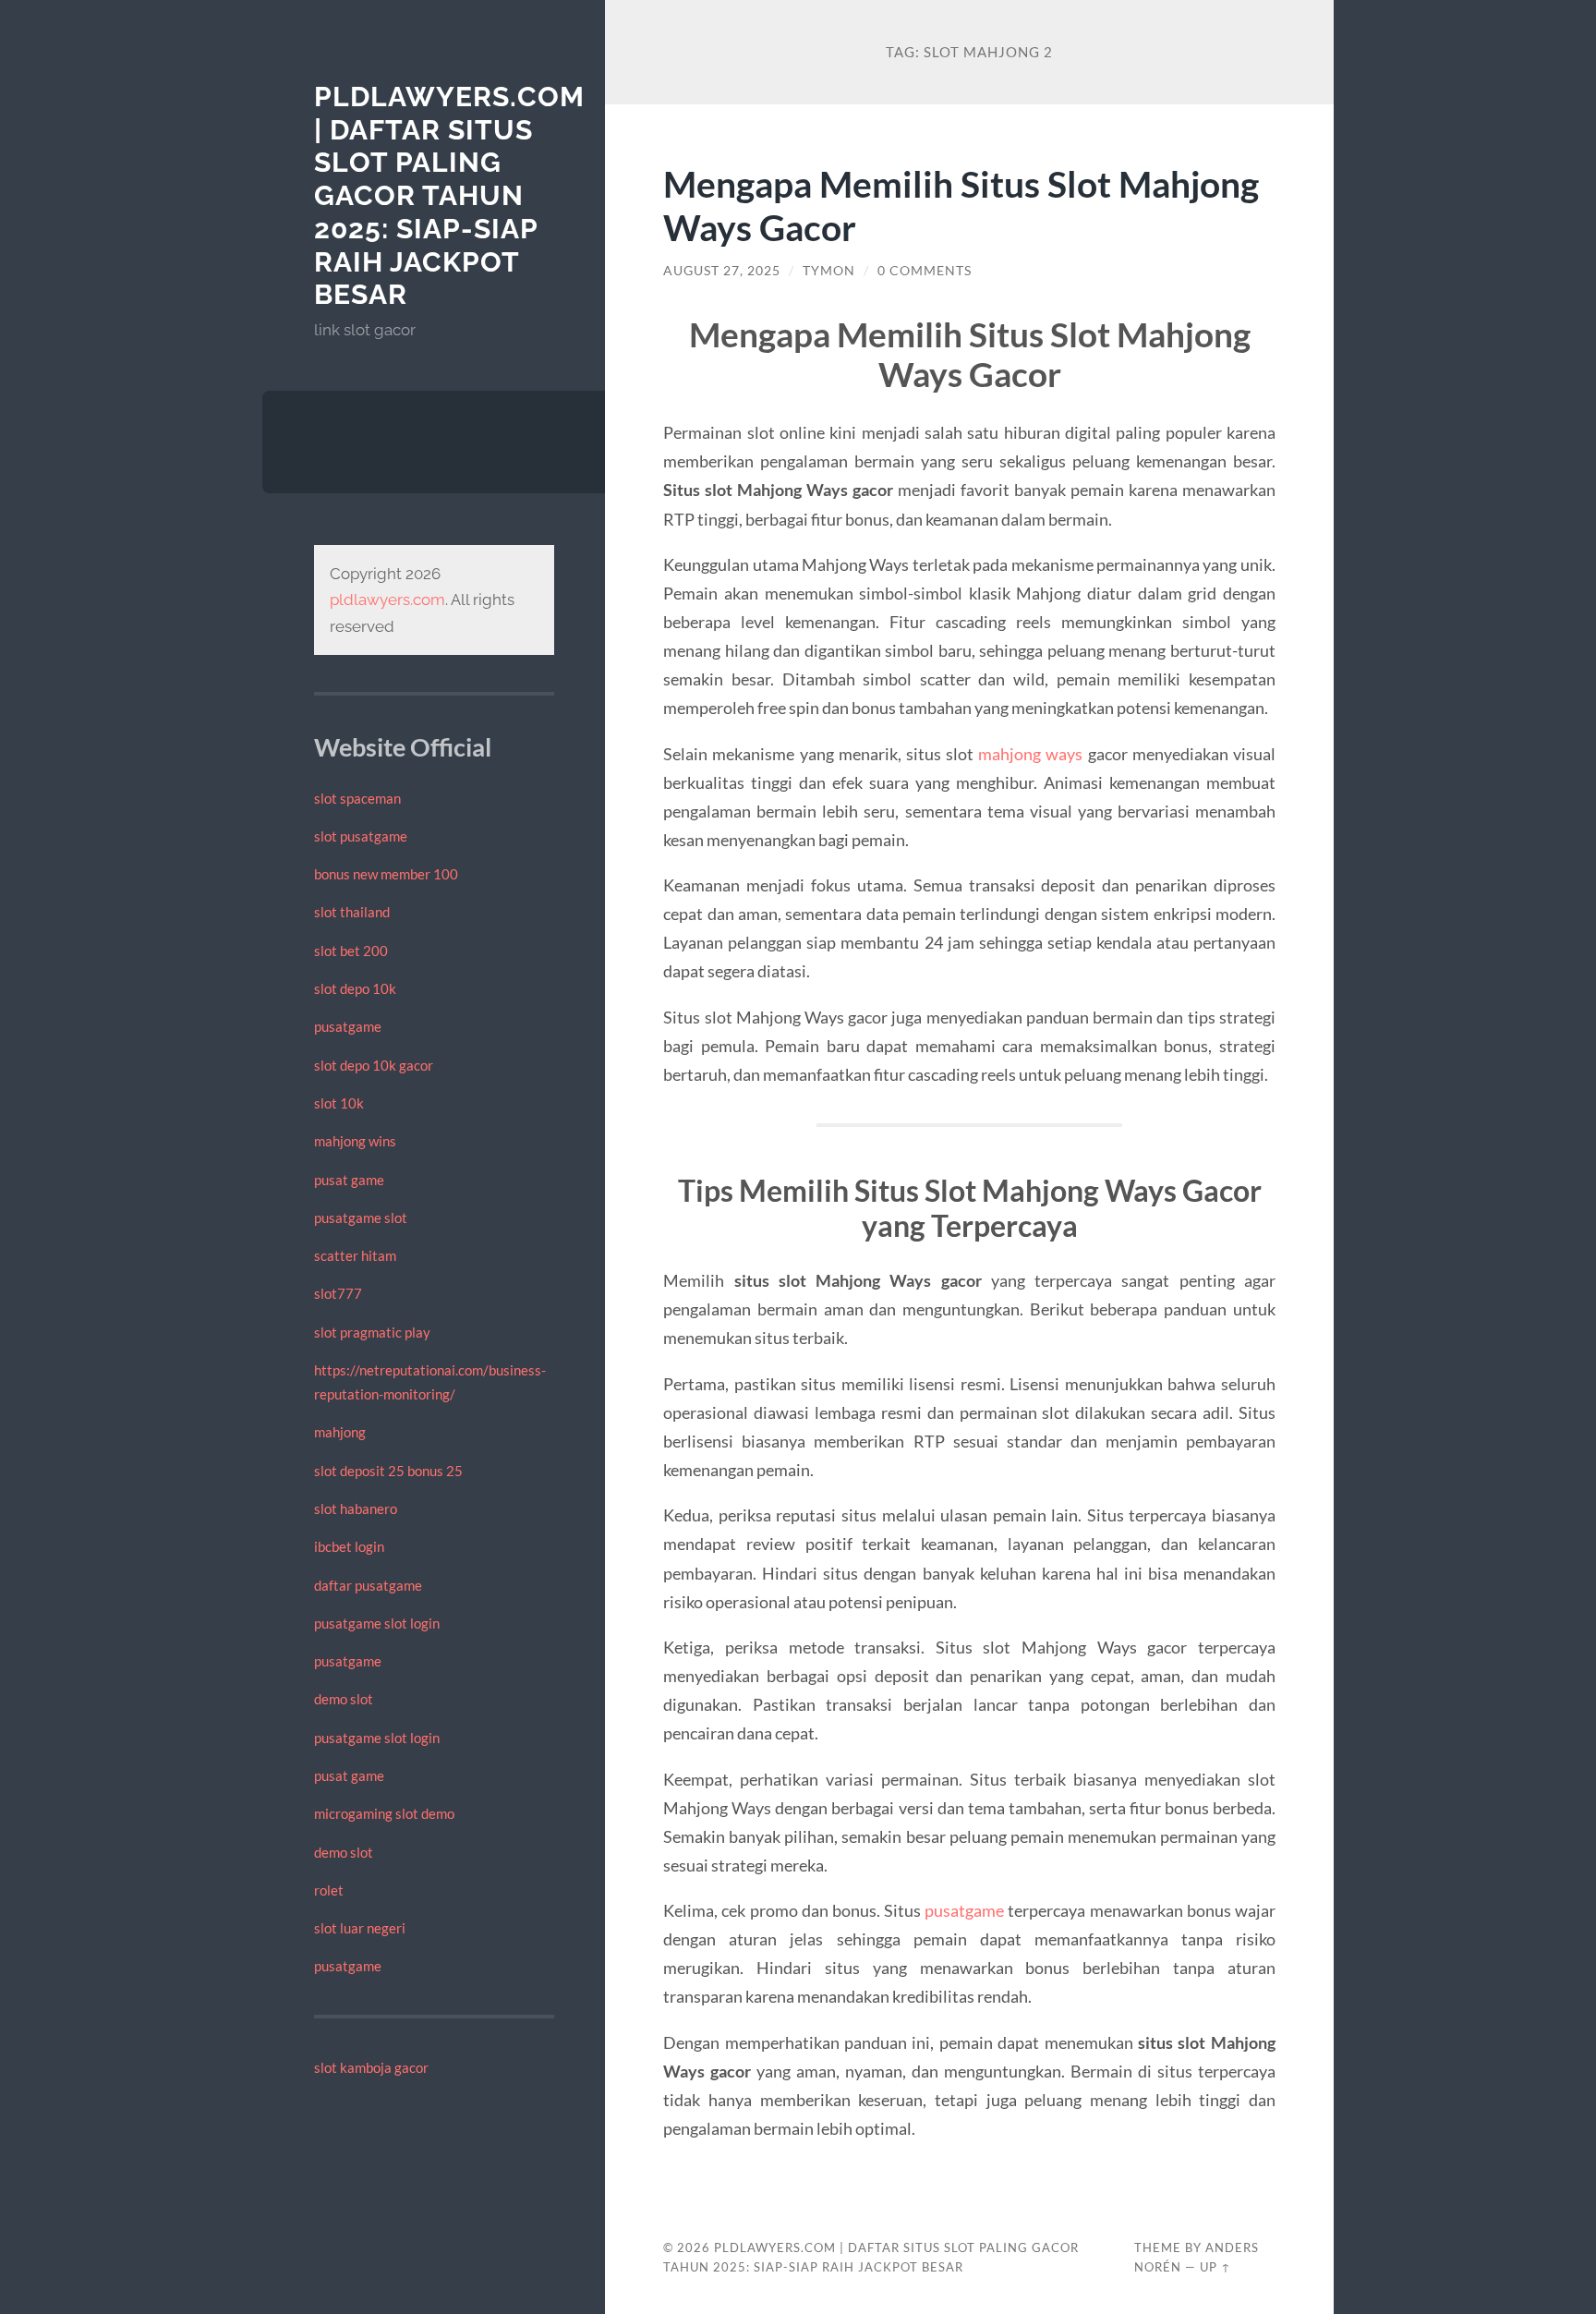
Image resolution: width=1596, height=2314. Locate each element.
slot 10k (339, 1103)
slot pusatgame (361, 836)
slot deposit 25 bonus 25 (388, 1471)
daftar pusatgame (368, 1585)
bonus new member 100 (386, 874)
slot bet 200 (351, 951)
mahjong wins (355, 1141)
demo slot (344, 1699)
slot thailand (352, 912)
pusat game (349, 1180)
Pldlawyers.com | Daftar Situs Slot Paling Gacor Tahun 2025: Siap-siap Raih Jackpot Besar (449, 195)
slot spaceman (357, 798)
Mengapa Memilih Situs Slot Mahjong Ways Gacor (961, 205)
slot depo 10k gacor (374, 1065)
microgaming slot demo (384, 1813)
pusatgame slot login (377, 1623)
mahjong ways (1030, 754)
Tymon (829, 271)
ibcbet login (349, 1546)
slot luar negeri (360, 1928)
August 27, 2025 (722, 271)
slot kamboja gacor (371, 2067)
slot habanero (356, 1508)
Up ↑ (1215, 2267)
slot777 (338, 1293)
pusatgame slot (361, 1218)
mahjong (340, 1432)
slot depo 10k (355, 988)
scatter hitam (355, 1255)
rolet (329, 1890)
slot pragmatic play (372, 1332)
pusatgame (348, 1026)
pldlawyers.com (387, 600)
